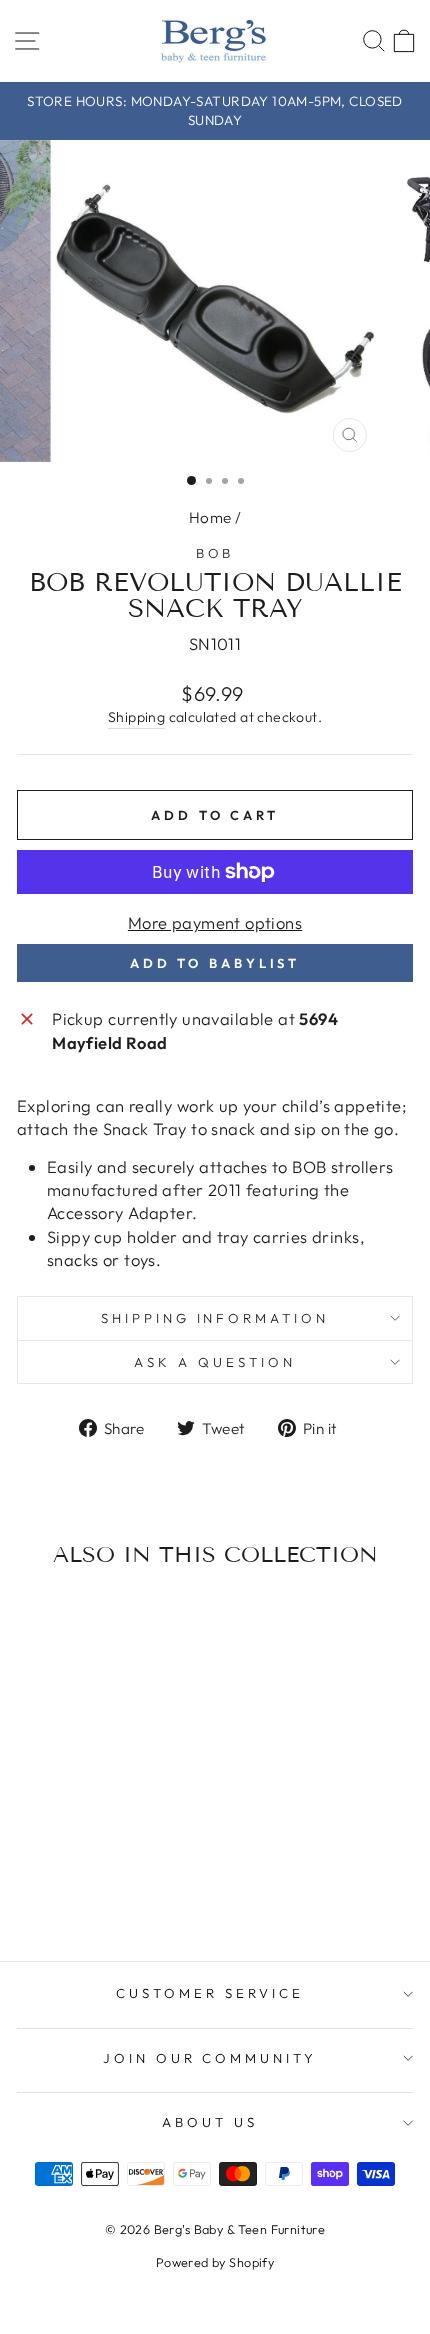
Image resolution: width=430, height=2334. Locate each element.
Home (210, 517)
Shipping (136, 717)
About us (210, 2122)
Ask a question (215, 1362)
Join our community (210, 2058)
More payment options (215, 922)
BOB (215, 553)
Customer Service (210, 1993)
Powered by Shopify (215, 2262)
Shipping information (215, 1318)
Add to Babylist (215, 963)
